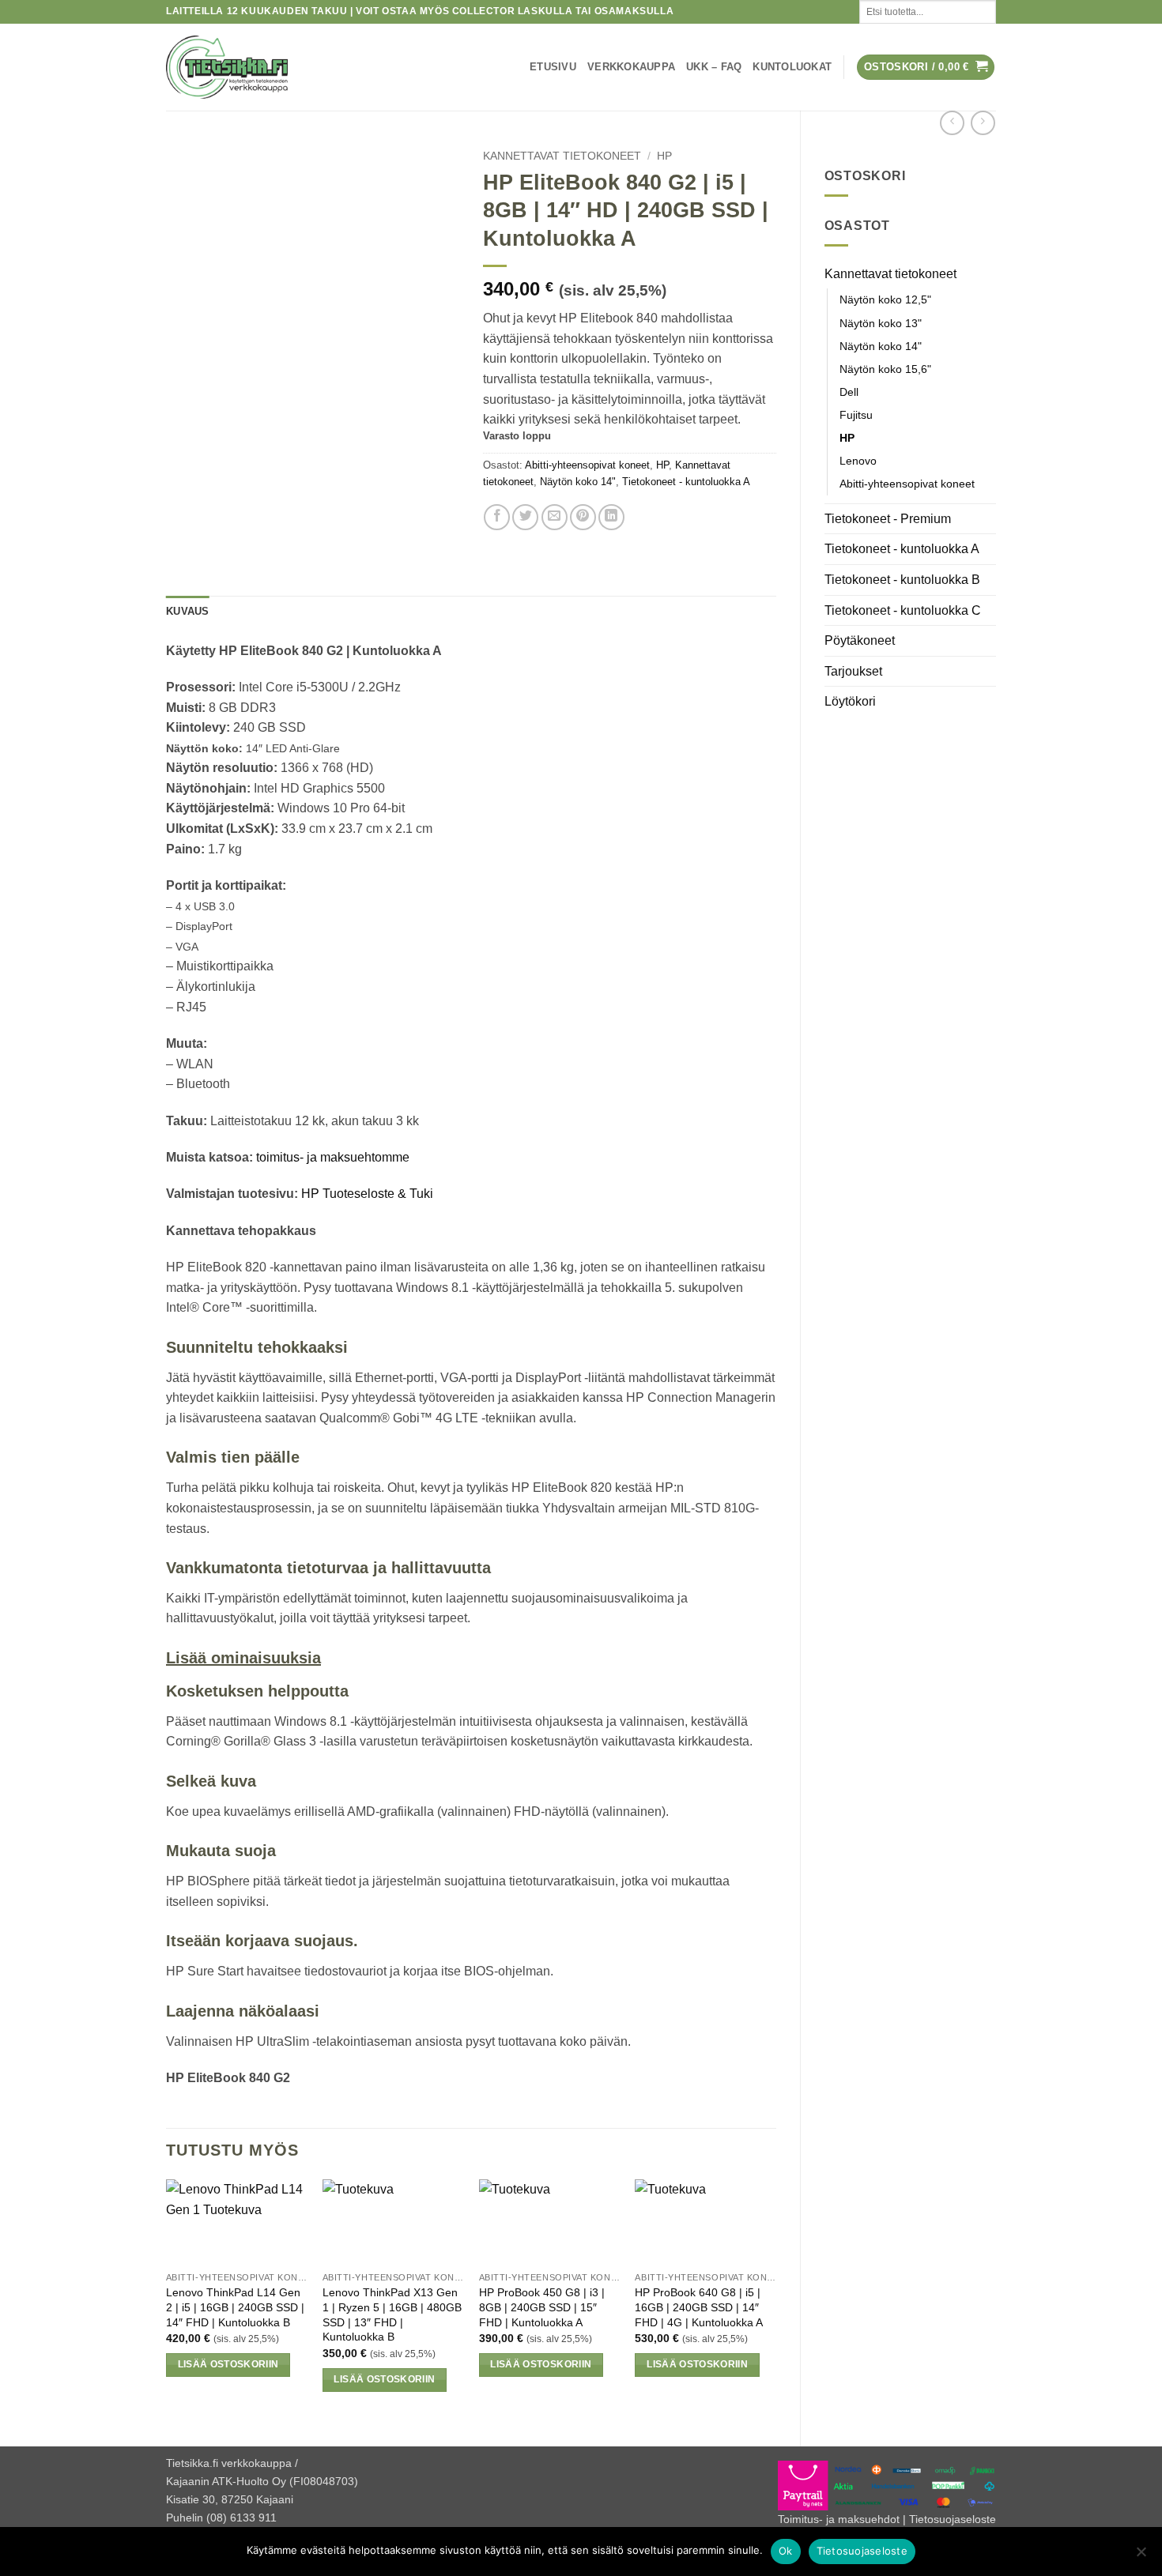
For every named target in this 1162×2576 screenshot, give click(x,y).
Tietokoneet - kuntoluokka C (903, 610)
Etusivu (553, 67)
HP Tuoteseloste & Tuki (367, 1194)
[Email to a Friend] (555, 517)
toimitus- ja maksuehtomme (333, 1157)
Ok (786, 2551)
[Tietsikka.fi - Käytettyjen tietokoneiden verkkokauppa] (304, 67)
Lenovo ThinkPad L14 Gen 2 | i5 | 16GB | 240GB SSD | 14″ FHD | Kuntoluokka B (235, 2307)
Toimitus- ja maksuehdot (839, 2519)
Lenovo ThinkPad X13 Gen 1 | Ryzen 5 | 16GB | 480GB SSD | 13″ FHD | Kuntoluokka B (392, 2314)
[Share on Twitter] (525, 517)
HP (847, 438)
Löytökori (850, 701)
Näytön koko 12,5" (885, 299)
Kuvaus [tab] (188, 611)
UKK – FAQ (714, 67)
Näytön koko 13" (881, 323)
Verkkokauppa (631, 67)
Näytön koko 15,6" (885, 369)
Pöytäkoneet (860, 640)
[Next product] (952, 123)
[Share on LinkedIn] (611, 517)
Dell (849, 392)
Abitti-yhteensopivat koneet (907, 484)
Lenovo (858, 461)
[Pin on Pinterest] (583, 517)
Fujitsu (856, 415)
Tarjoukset (853, 671)
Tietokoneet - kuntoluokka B (902, 580)
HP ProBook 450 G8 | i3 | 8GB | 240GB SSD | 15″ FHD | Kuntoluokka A (542, 2307)
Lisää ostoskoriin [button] (228, 2364)
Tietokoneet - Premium (888, 519)
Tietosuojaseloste (953, 2519)
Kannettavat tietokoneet (890, 274)
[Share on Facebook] (497, 517)
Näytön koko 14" (881, 346)
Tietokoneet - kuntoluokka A (902, 549)
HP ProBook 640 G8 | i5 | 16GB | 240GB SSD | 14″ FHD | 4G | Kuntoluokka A (699, 2307)
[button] (926, 68)
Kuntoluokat (792, 67)
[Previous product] (983, 123)
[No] (1141, 2556)
